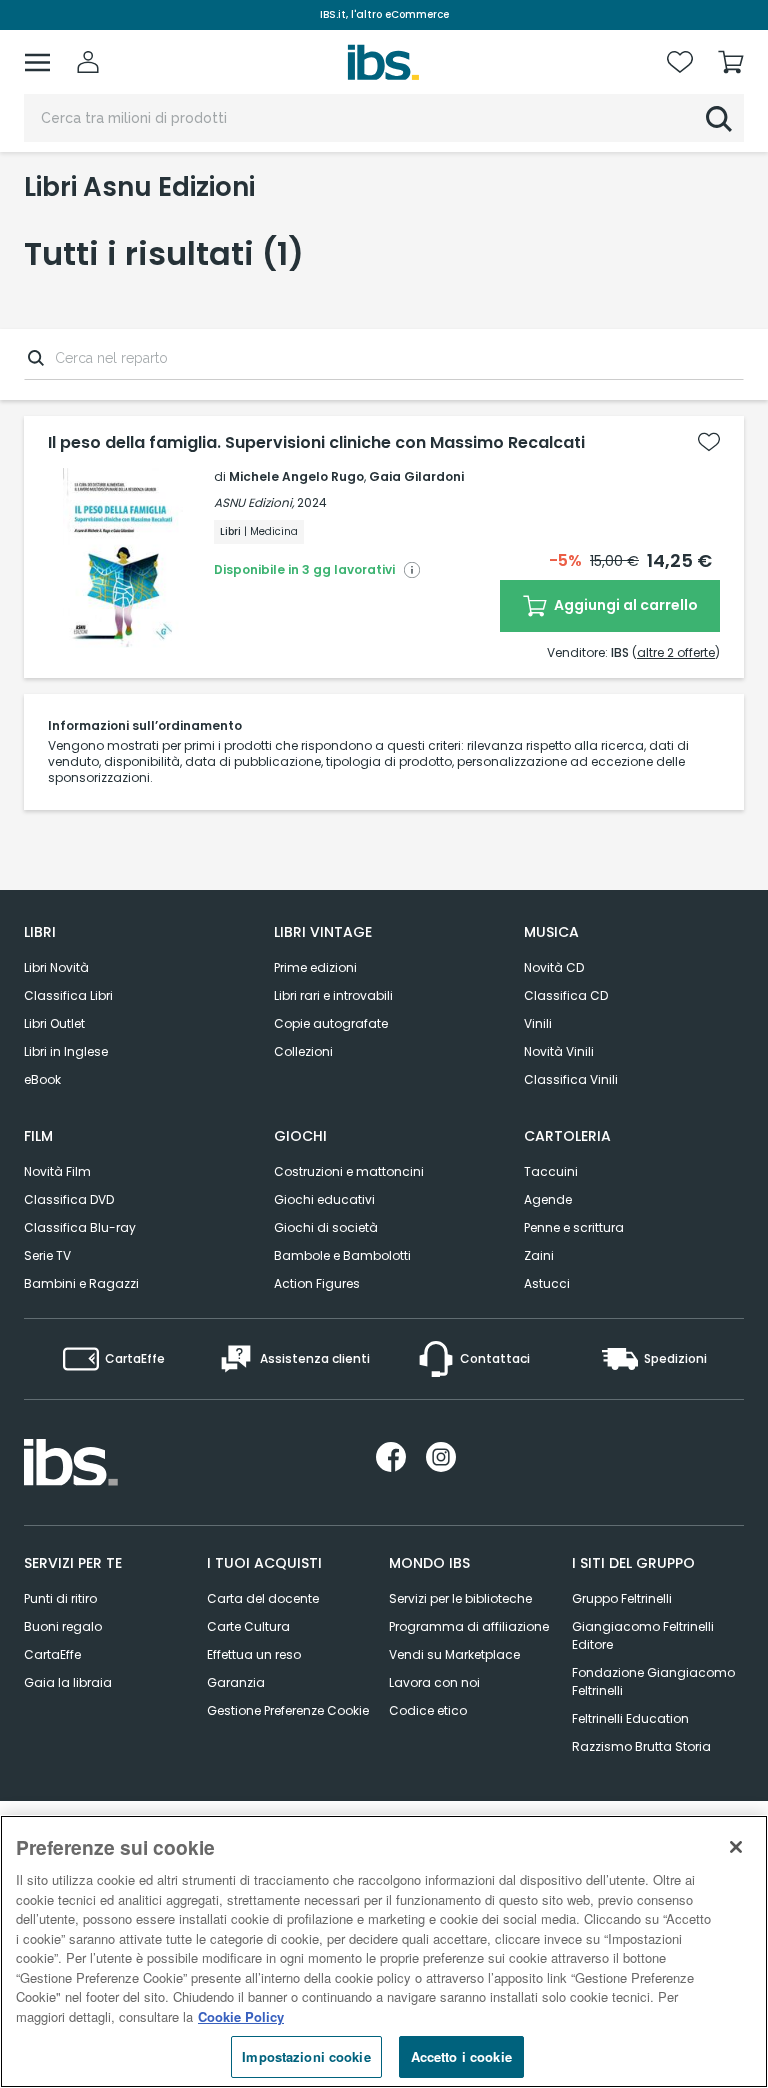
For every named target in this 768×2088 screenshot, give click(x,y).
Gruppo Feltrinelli (622, 1598)
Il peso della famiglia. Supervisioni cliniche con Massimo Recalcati (316, 443)
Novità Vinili (559, 1051)
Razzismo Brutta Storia (641, 1746)
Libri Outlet (54, 1023)
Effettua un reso (254, 1654)
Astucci (547, 1283)
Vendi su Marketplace (454, 1654)
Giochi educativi (324, 1199)
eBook (42, 1079)
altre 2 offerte (676, 652)
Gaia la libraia (68, 1682)
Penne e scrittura (574, 1227)
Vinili (538, 1023)
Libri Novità (56, 967)
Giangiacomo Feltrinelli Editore (643, 1635)
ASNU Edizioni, (254, 502)
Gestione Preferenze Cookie (288, 1710)
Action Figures (317, 1283)
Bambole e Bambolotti (342, 1255)
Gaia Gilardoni (416, 476)
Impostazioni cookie (306, 2056)
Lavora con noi (434, 1682)
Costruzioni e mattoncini (349, 1171)
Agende (548, 1199)
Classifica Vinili (571, 1079)
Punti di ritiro (60, 1598)
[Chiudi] (736, 1847)
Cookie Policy (241, 2016)
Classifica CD (566, 995)
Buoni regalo (63, 1626)
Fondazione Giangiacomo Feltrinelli (653, 1681)
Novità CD (554, 967)
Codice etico (428, 1710)
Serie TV (47, 1255)
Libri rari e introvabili (333, 995)
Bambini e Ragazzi (81, 1283)
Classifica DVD (69, 1199)
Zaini (539, 1255)
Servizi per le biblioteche (460, 1598)
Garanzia (236, 1682)
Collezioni (303, 1051)
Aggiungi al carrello (624, 605)
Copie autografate (331, 1023)
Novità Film (57, 1171)
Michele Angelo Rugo (296, 476)
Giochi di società (326, 1227)
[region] (384, 1951)
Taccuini (551, 1171)
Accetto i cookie (461, 2056)
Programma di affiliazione (469, 1626)
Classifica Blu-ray (80, 1227)
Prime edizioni (315, 967)
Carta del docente (263, 1598)
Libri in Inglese (66, 1051)
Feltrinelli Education (630, 1718)
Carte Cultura (248, 1626)
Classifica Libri (68, 995)
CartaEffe (52, 1654)
